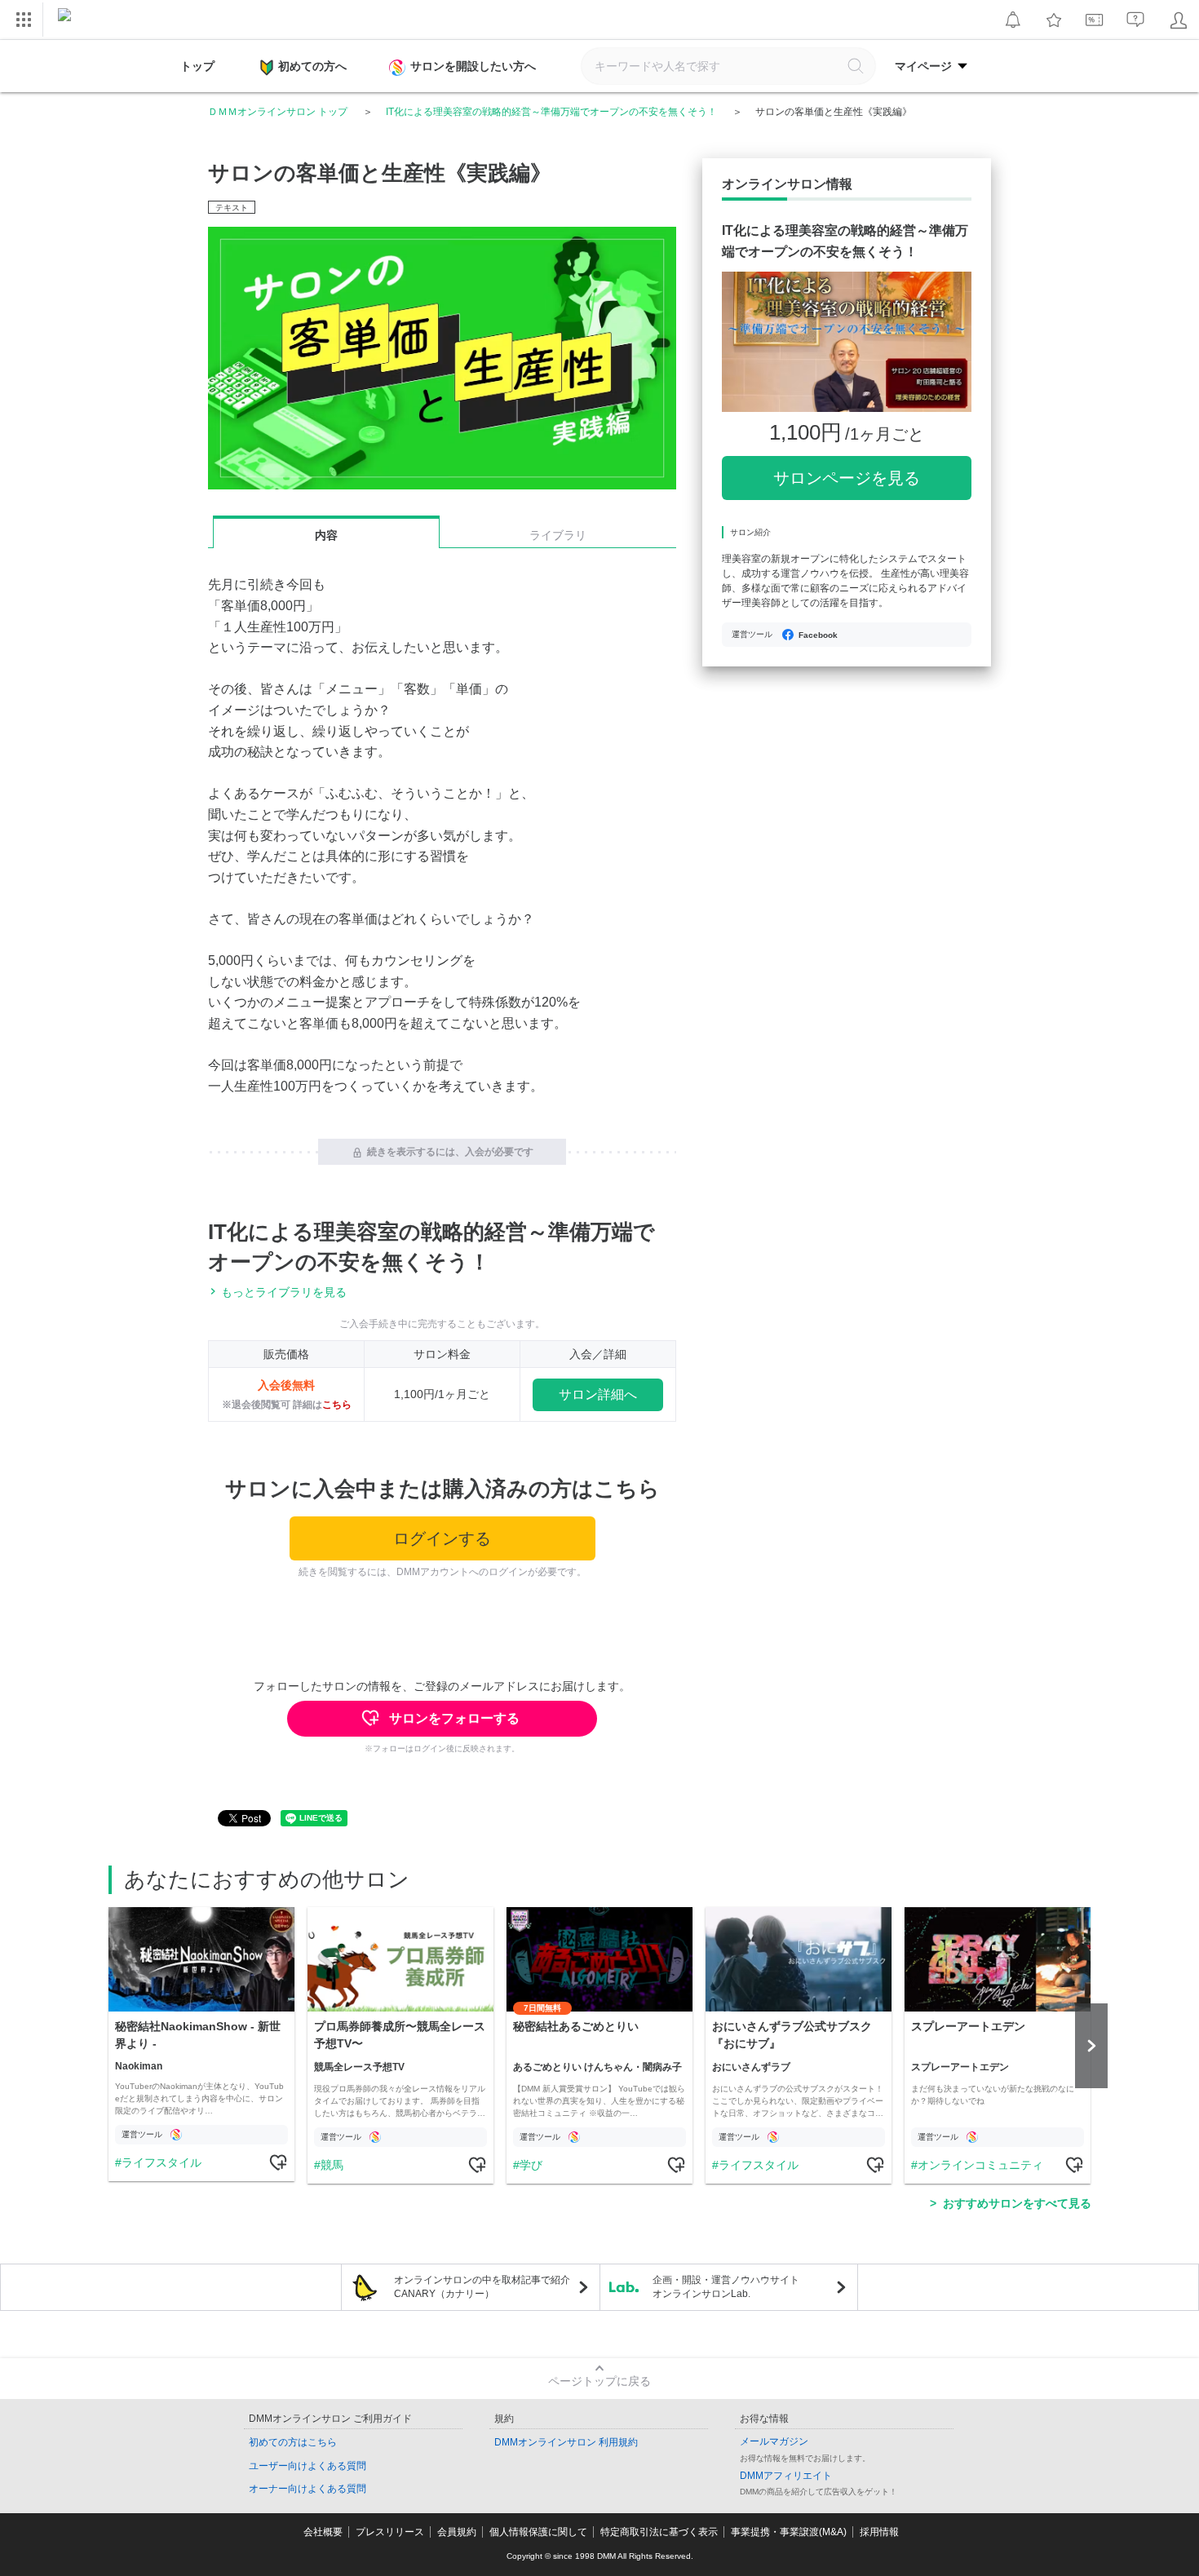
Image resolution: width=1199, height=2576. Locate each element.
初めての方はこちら (293, 2442)
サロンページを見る (847, 478)
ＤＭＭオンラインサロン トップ (278, 112)
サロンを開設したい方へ (473, 66)
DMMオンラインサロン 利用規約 (566, 2442)
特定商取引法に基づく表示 (659, 2532)
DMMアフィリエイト (786, 2476)
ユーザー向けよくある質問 (307, 2466)
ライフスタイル (161, 2162)
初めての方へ (312, 66)
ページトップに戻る (599, 2381)
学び (531, 2165)
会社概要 (323, 2532)
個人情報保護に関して (538, 2532)
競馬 (332, 2165)
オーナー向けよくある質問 (307, 2489)
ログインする (442, 1538)
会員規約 (457, 2532)
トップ (197, 66)
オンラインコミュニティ (980, 2165)
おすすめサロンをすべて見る (1017, 2203)
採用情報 (879, 2532)
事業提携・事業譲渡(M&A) (789, 2532)
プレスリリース (390, 2532)
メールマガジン (774, 2441)
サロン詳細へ (598, 1394)
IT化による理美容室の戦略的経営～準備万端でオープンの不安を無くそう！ (551, 112)
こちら (337, 1405)
